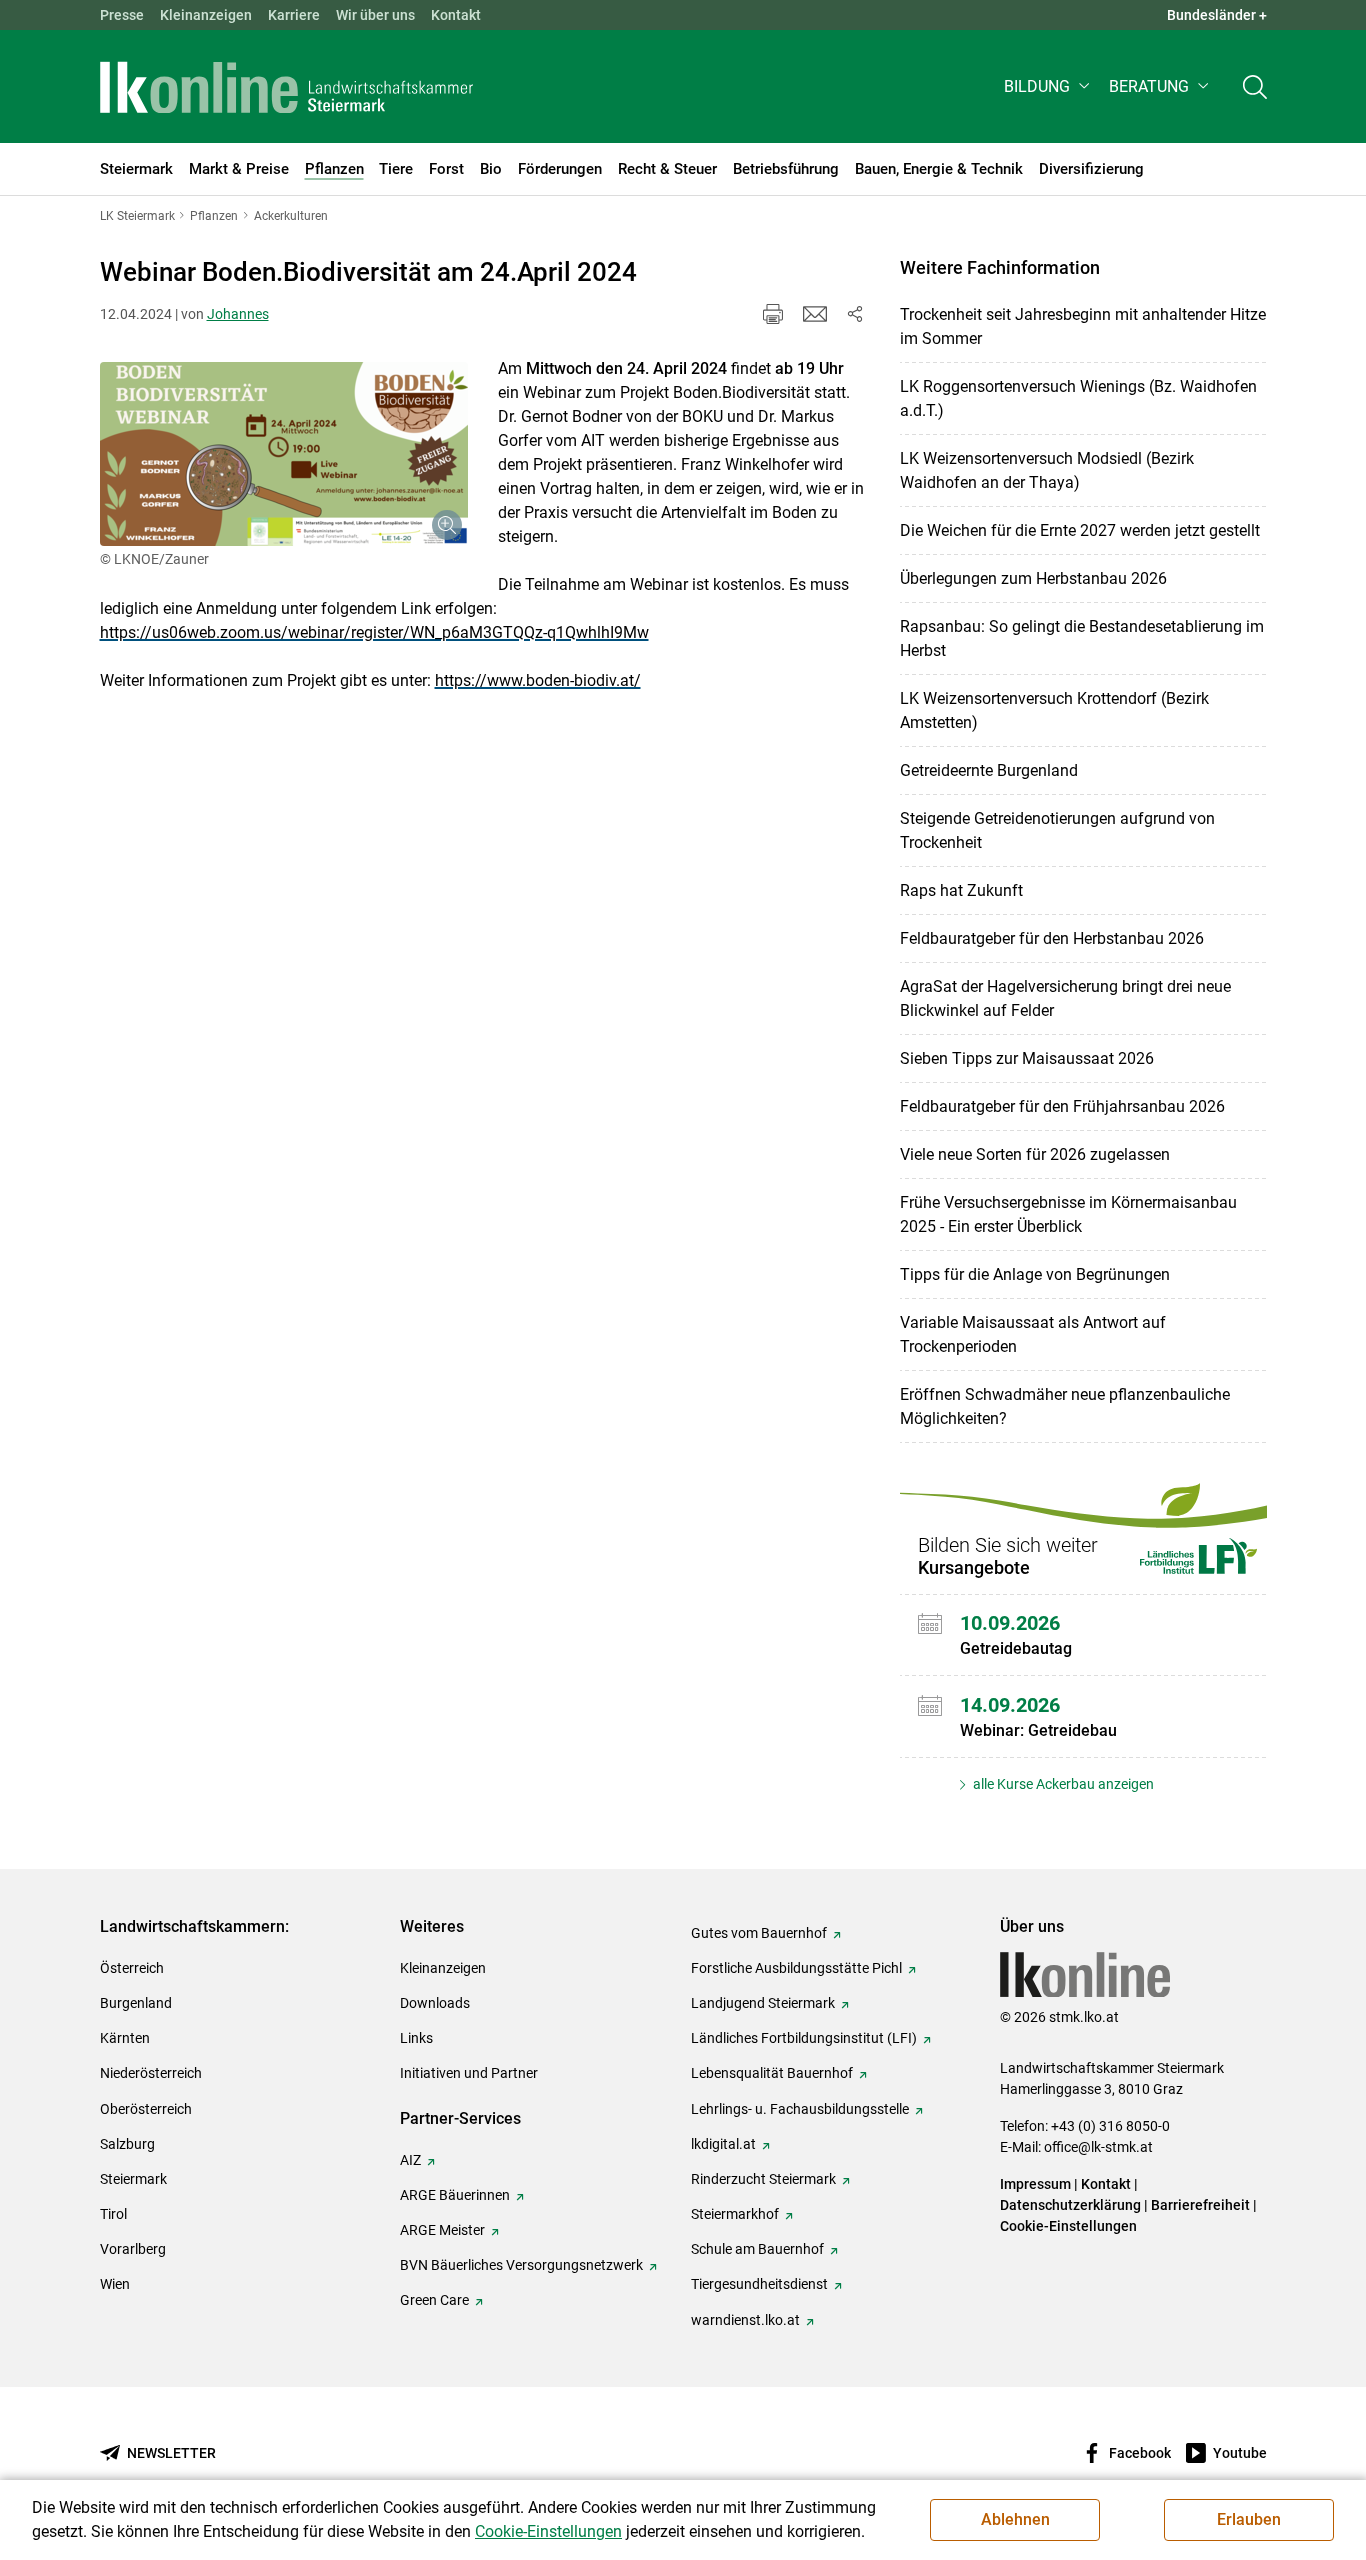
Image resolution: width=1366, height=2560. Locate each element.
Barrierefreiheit (1200, 2205)
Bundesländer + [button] (1217, 15)
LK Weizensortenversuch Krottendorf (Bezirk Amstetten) (1054, 710)
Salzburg (127, 2144)
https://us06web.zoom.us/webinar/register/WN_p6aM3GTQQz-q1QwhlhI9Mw (374, 632)
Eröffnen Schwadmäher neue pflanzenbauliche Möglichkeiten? (1065, 1406)
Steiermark (133, 2179)
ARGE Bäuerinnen (455, 2195)
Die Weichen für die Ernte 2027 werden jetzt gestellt (1080, 530)
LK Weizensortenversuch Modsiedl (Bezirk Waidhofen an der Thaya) (1047, 470)
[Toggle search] (1255, 86)
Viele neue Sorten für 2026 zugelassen (1035, 1154)
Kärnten (125, 2038)
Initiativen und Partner (469, 2073)
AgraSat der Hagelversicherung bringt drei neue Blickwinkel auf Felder (1065, 998)
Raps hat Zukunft (961, 890)
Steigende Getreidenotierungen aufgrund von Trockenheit (1057, 830)
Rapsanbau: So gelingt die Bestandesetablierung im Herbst (1082, 638)
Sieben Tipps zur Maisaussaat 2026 (1027, 1058)
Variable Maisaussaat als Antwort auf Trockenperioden (1033, 1334)
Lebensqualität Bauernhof (772, 2073)
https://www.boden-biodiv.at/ (538, 680)
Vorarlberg (133, 2249)
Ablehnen (1015, 2519)
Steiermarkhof (735, 2214)
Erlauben (1249, 2519)
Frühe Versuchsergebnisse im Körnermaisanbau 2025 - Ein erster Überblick (1068, 1214)
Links (416, 2038)
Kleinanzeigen (206, 15)
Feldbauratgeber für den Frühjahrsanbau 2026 (1062, 1106)
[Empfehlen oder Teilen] (855, 314)
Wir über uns (375, 15)
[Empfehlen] (815, 314)
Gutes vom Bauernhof (759, 1933)
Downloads (435, 2003)
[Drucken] (773, 314)
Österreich (132, 1968)
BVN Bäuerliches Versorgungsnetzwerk (521, 2265)
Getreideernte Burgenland (989, 770)
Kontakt (456, 15)
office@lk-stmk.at (1098, 2147)
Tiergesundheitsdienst (759, 2284)
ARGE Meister (442, 2230)
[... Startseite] (287, 87)
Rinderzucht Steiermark (763, 2179)
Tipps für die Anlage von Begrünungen (1035, 1274)
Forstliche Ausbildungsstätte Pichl (796, 1968)
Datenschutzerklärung (1070, 2205)
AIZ (410, 2160)
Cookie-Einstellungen (1068, 2226)
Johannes (238, 314)
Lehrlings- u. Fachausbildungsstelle (800, 2109)
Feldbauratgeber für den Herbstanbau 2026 (1052, 938)
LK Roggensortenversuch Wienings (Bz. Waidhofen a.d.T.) (1078, 398)
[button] (1048, 86)
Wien (115, 2284)
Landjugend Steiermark (763, 2003)
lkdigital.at (723, 2144)
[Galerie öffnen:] (284, 454)
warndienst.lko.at (745, 2320)
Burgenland (136, 2003)
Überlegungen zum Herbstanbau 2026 (1033, 578)
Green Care (434, 2300)
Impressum (1035, 2184)
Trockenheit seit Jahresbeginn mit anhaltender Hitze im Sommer (1083, 326)
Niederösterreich (151, 2073)
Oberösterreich (146, 2109)
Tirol (113, 2214)
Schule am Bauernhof (757, 2249)
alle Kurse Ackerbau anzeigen (1062, 1784)
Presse (122, 15)
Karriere (294, 15)
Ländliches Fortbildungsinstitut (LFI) (804, 2038)
